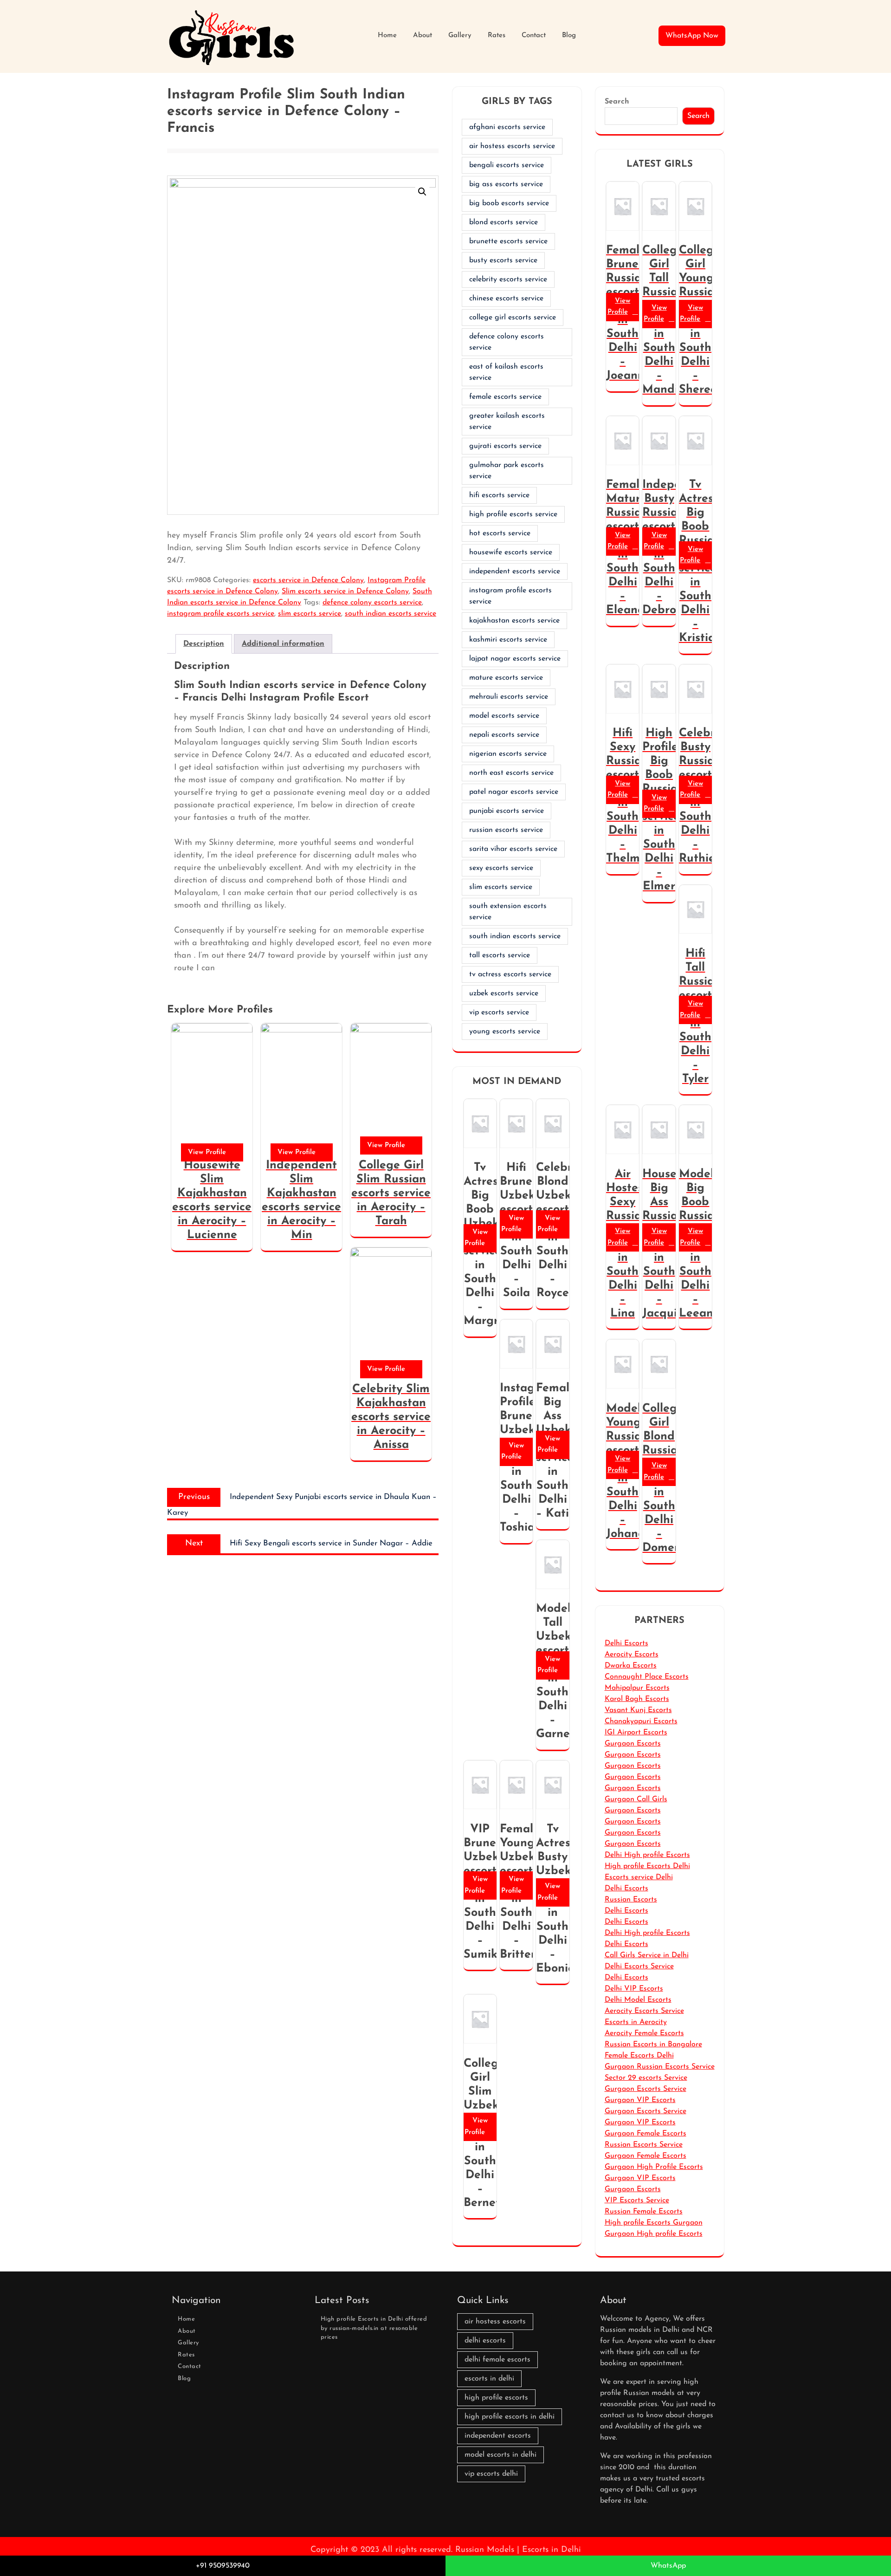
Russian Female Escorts (644, 2212)
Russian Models (485, 2550)
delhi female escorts (497, 2360)
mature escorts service (506, 678)
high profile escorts (496, 2398)
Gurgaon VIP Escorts (640, 2100)
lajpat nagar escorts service (515, 659)
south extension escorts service (508, 912)
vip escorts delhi (491, 2474)
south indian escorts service (391, 614)
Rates (497, 36)
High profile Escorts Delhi (647, 1866)
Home (387, 36)
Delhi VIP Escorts (634, 1989)
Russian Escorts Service (644, 2145)
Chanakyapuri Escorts (641, 1721)
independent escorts (498, 2436)
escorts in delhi (489, 2379)
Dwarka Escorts (631, 1666)
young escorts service (505, 1032)
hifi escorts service (499, 495)
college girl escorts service (513, 318)
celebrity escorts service (508, 279)
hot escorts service (500, 533)
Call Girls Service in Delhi (647, 1955)
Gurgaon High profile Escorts (654, 2234)
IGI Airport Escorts (636, 1732)
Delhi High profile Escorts (647, 1855)
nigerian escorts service (508, 754)
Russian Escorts (631, 1900)
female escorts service (505, 397)
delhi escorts (485, 2341)
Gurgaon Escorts (633, 1744)
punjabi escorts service (507, 811)
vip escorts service (499, 1012)
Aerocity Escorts (632, 1655)
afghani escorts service (507, 127)
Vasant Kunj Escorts (638, 1710)
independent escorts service (515, 571)
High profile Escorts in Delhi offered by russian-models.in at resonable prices (374, 2328)
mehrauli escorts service (509, 697)
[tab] (204, 644)
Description (204, 644)
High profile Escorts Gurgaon (654, 2223)
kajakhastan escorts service (514, 621)
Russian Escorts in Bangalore (653, 2044)
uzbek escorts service (504, 993)
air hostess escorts (495, 2322)
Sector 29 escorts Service (646, 2078)
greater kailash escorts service (507, 422)
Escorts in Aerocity (636, 2022)
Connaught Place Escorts (647, 1677)
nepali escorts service (504, 735)
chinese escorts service (506, 298)
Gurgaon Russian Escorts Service (660, 2067)
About (423, 36)
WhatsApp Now (692, 36)
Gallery (460, 36)
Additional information (283, 644)
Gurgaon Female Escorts (646, 2134)
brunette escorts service (508, 241)
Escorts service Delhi (639, 1877)
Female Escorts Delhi (639, 2056)
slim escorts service (310, 614)
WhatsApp (668, 2566)
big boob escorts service (509, 203)
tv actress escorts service (510, 974)
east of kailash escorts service (506, 372)
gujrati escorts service (505, 446)
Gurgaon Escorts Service (646, 2089)
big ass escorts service (506, 184)
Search (617, 102)
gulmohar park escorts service (507, 471)
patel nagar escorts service (514, 792)
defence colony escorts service (372, 603)
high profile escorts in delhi (510, 2417)
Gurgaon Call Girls (636, 1799)
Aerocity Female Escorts (644, 2033)
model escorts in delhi (500, 2455)
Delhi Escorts (626, 1643)
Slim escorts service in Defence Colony (345, 591)
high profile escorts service (513, 514)
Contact (534, 36)
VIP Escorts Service (637, 2200)
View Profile (207, 1152)
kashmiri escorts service (508, 640)
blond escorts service (504, 222)
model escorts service (504, 716)
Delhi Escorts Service (639, 1966)
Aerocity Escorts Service (644, 2011)
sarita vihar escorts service (513, 849)
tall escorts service (500, 955)
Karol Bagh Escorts (637, 1699)
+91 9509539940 (223, 2566)
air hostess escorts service (512, 146)
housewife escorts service (511, 552)
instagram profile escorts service (221, 614)
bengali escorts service (507, 165)
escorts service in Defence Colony (308, 580)
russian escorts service (506, 830)
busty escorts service (503, 260)
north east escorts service (511, 773)
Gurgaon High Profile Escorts (654, 2167)
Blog (569, 36)
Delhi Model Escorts (638, 2000)
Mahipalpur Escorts (637, 1688)
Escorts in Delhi (552, 2550)
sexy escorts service (501, 868)
